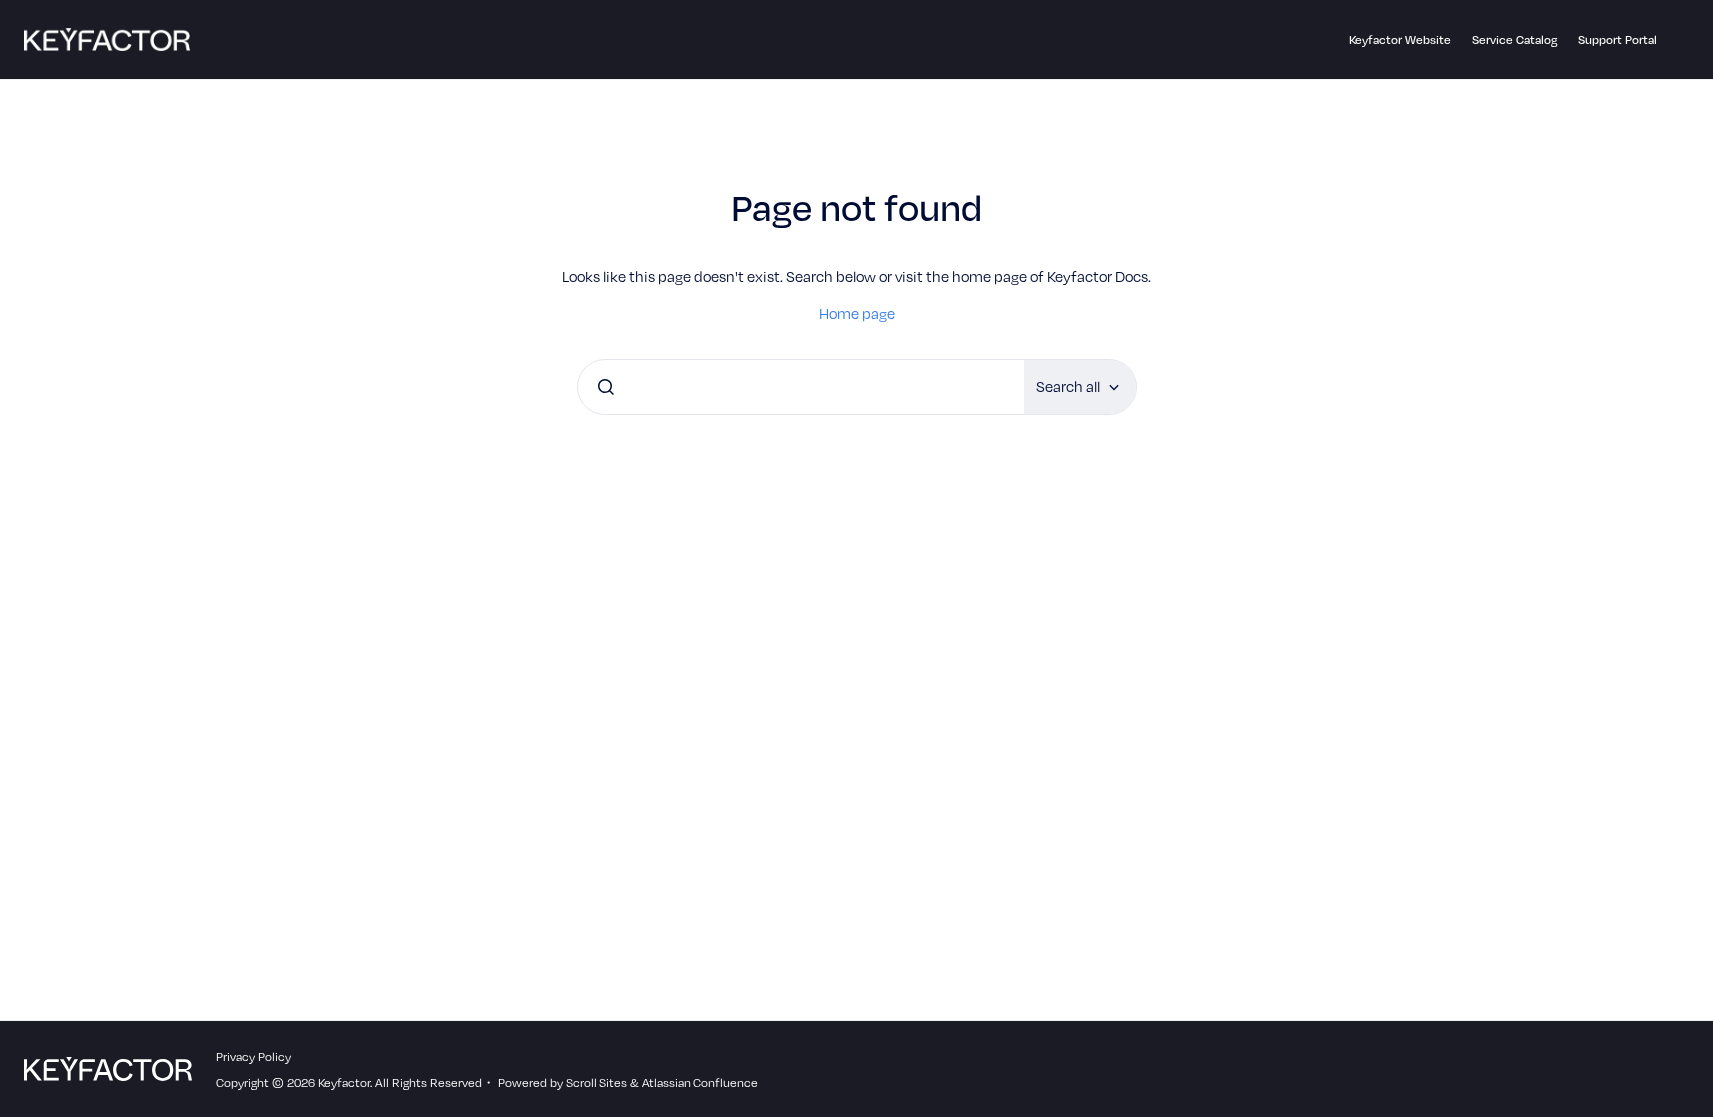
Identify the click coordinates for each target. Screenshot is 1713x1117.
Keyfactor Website (1400, 39)
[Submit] (606, 387)
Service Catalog (1514, 39)
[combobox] (801, 387)
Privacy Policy (253, 1056)
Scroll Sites (596, 1082)
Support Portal (1617, 39)
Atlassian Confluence (700, 1082)
